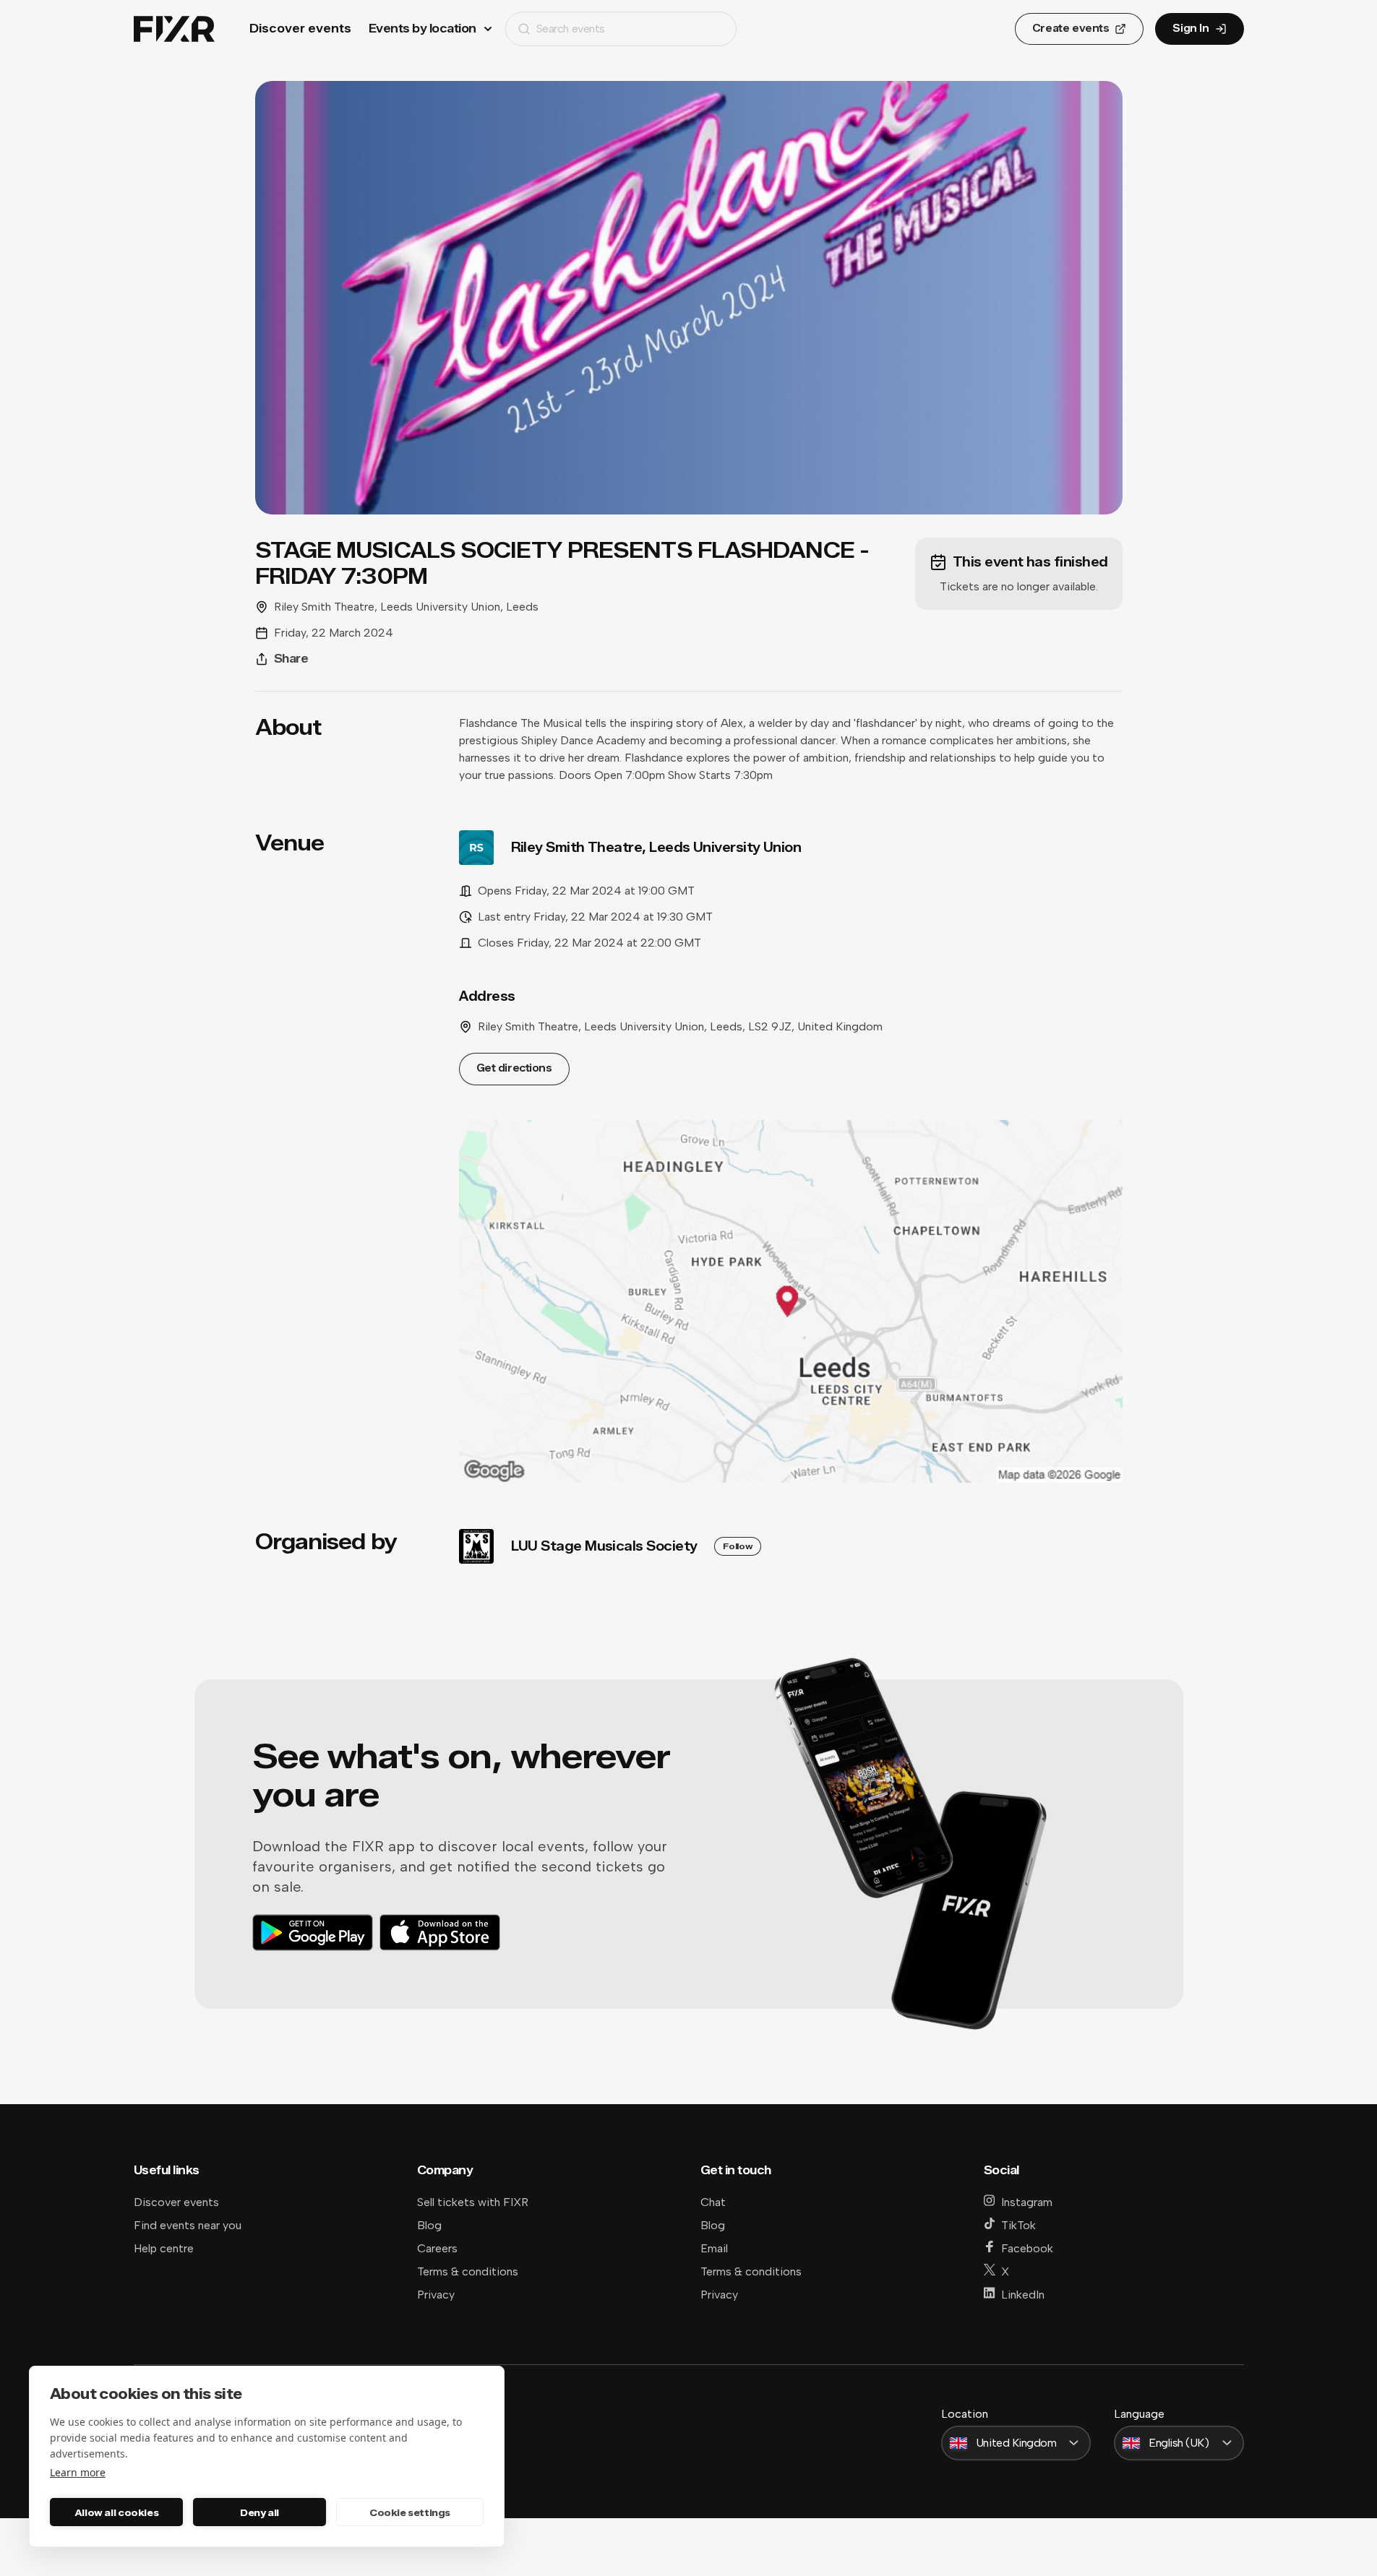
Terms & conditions (468, 2271)
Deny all (259, 2512)
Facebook (1027, 2248)
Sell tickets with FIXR (473, 2202)
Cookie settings (410, 2512)
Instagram (1027, 2202)
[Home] (174, 29)
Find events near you (188, 2225)
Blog (429, 2225)
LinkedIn (1023, 2295)
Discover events (300, 29)
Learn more (78, 2472)
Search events (571, 29)
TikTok (1018, 2225)
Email (714, 2248)
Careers (437, 2248)
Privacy (436, 2295)
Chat (713, 2202)
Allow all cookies (116, 2512)
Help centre (164, 2248)
